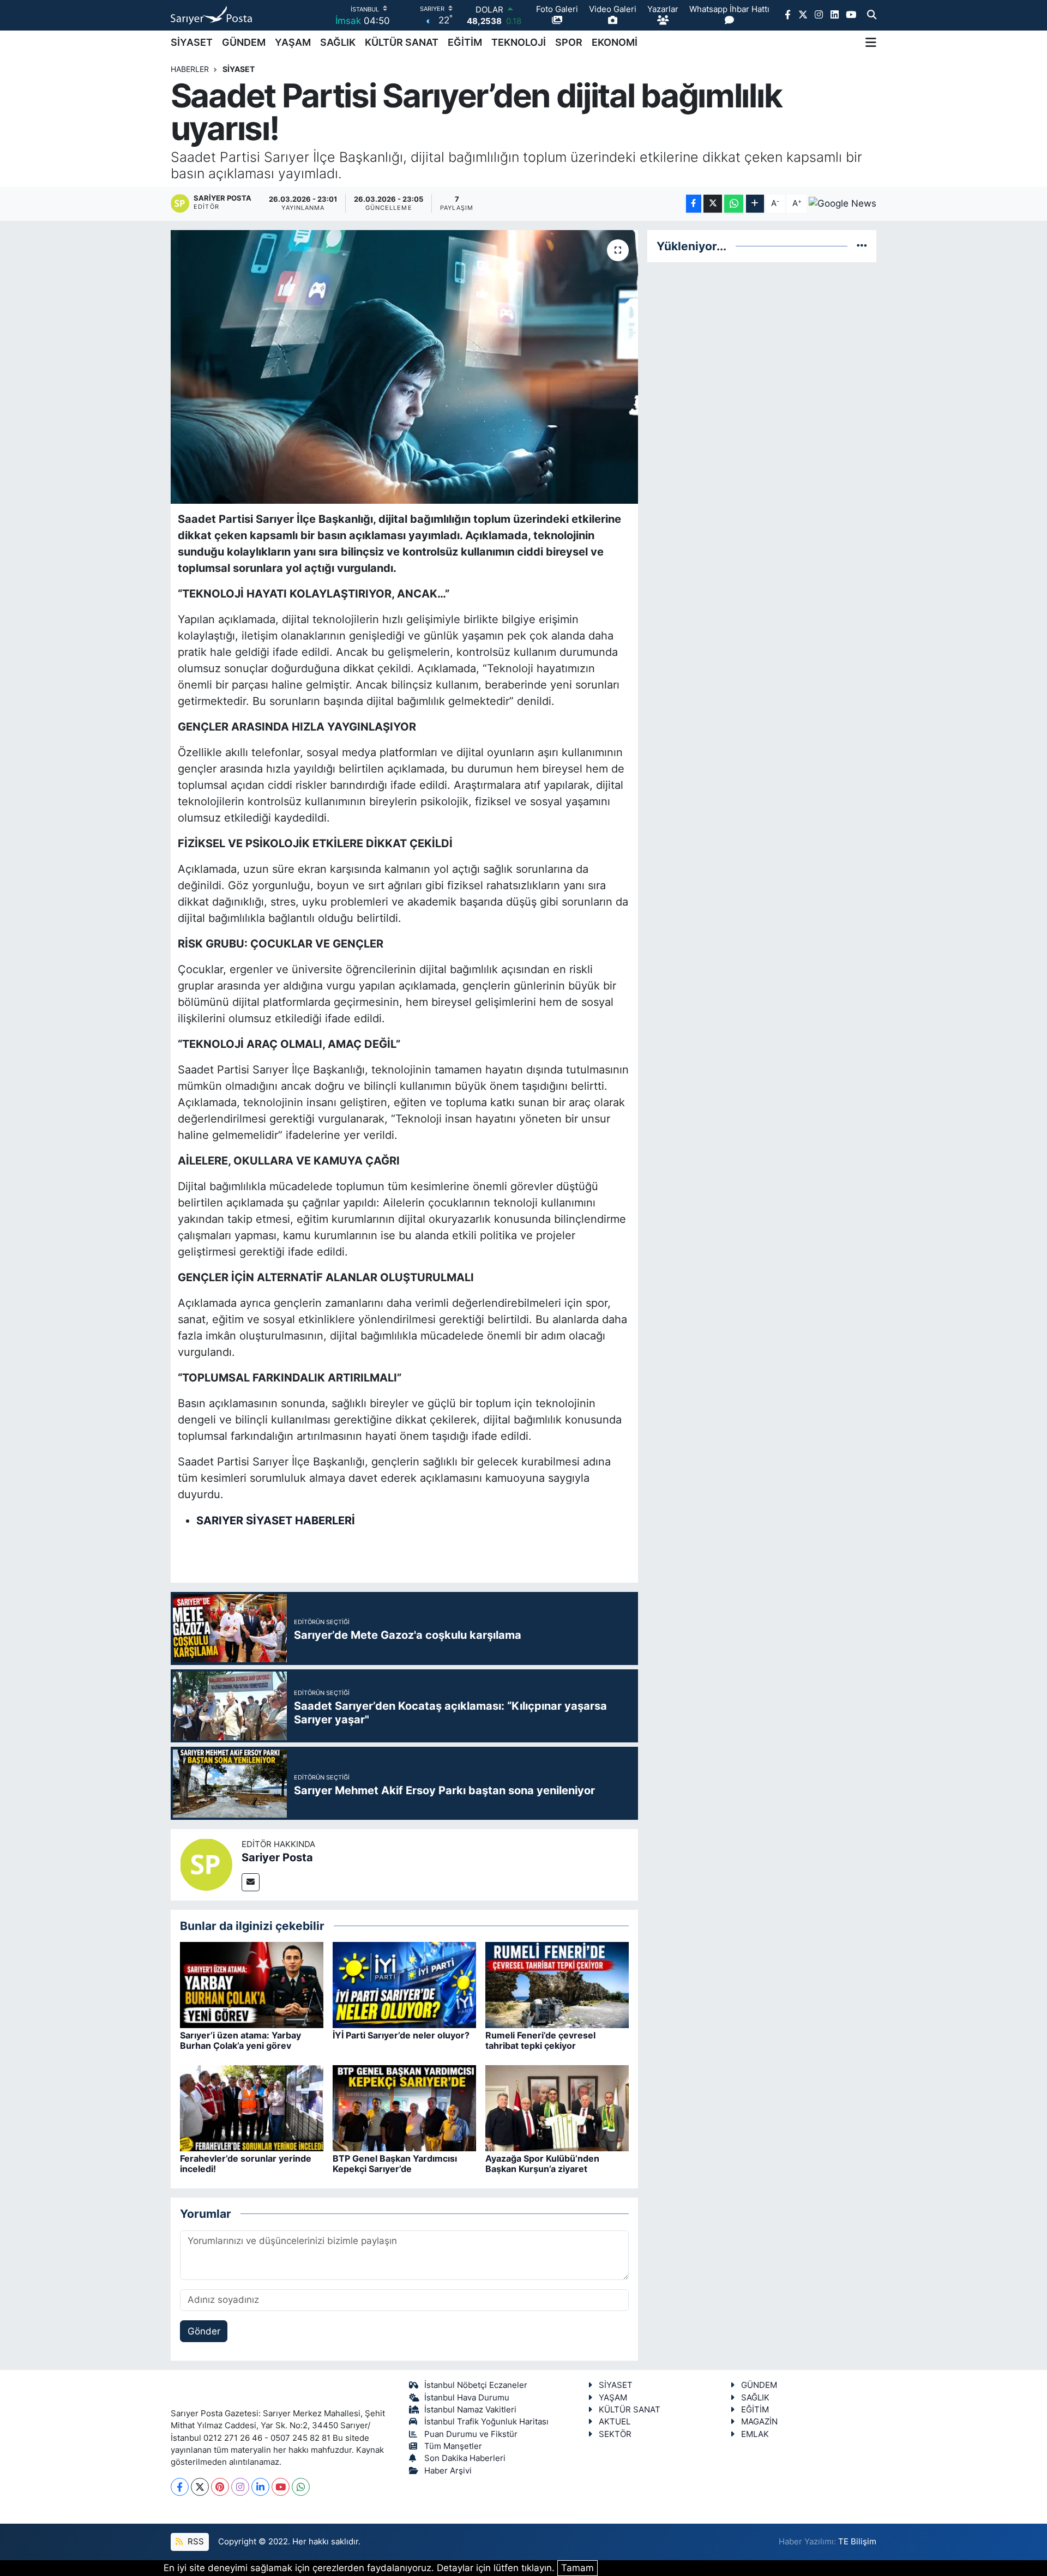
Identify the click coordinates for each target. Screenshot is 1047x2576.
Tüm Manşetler (453, 2446)
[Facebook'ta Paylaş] (694, 204)
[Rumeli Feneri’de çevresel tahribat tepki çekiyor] (557, 1984)
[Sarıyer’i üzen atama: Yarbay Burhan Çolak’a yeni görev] (252, 1984)
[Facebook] (180, 2487)
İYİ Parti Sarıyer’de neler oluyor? (401, 2035)
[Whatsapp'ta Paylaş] (734, 204)
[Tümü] (862, 246)
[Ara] (872, 15)
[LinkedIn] (260, 2487)
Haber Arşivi (448, 2471)
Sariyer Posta (277, 1857)
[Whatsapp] (301, 2487)
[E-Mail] (251, 1882)
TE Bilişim (857, 2542)
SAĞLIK (338, 42)
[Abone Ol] (843, 203)
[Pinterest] (220, 2487)
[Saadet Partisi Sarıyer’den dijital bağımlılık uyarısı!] (404, 367)
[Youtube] (281, 2487)
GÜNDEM (244, 42)
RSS (195, 2542)
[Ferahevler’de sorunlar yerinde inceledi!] (252, 2108)
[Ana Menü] (871, 43)
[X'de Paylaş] (713, 204)
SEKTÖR (615, 2434)
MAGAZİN (759, 2422)
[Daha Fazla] (755, 204)
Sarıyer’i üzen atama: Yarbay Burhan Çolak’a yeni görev (240, 2040)
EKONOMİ (615, 42)
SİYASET (192, 42)
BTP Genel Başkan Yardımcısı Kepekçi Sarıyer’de (395, 2164)
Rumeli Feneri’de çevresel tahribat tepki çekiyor (540, 2040)
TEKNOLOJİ (519, 42)
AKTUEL (615, 2422)
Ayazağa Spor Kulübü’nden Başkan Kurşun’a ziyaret (542, 2164)
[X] (200, 2487)
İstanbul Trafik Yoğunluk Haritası (486, 2422)
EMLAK (755, 2434)
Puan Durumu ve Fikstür (471, 2434)
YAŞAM (293, 42)
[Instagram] (240, 2487)
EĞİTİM (465, 42)
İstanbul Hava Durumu (467, 2398)
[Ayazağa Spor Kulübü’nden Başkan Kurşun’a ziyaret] (557, 2108)
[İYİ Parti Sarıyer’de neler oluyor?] (404, 1984)
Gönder (204, 2331)
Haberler (190, 69)
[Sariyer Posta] (206, 1864)
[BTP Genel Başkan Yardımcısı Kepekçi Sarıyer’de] (404, 2108)
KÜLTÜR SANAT (402, 42)
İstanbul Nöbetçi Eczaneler (476, 2385)
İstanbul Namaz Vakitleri (470, 2410)
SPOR (569, 42)
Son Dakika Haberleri (465, 2458)
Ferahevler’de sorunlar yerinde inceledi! (246, 2164)
